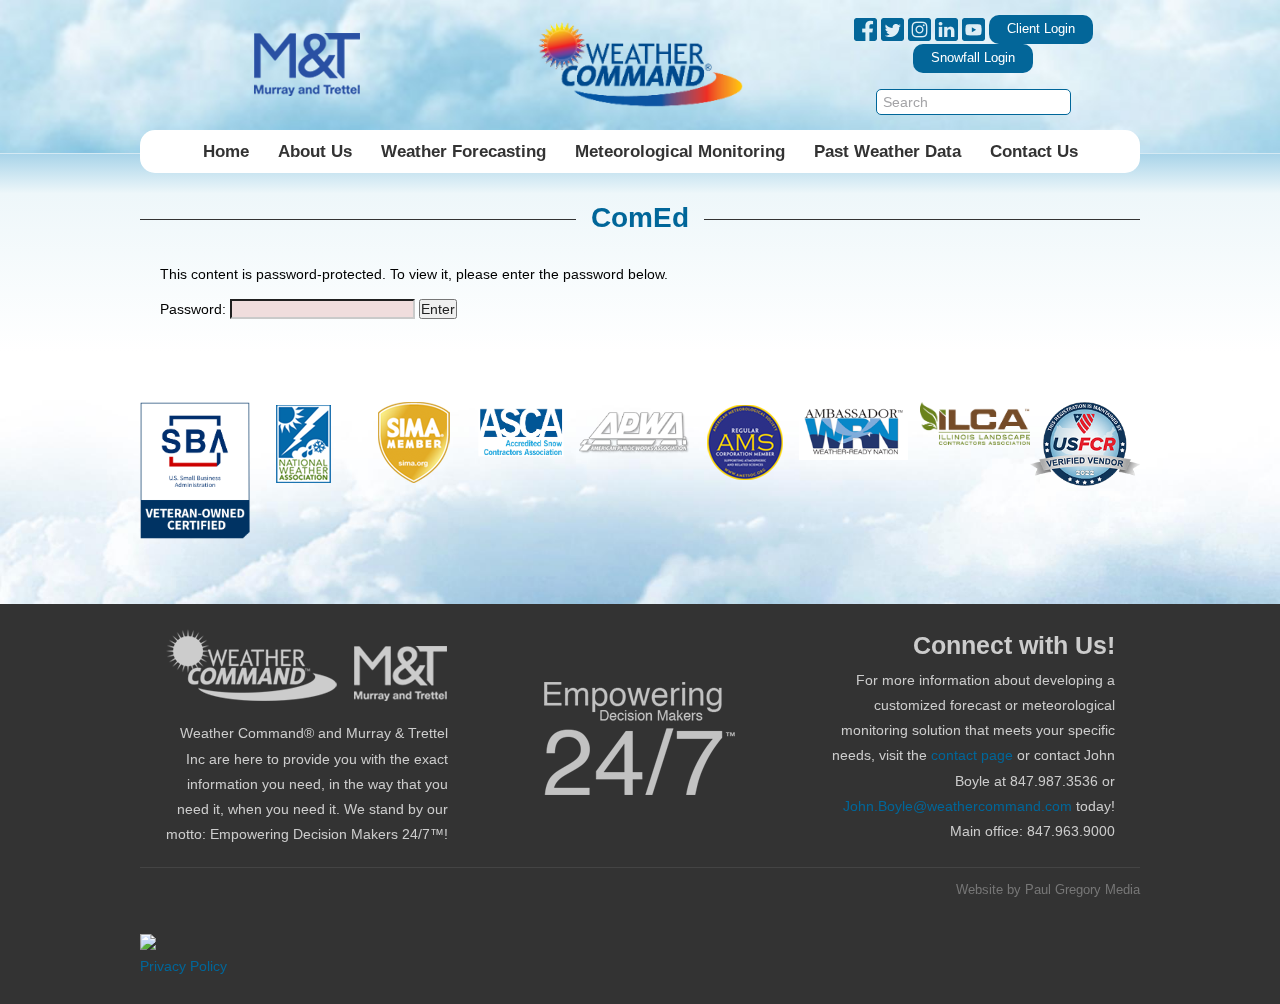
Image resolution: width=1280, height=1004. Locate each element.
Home (226, 151)
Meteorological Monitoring (680, 151)
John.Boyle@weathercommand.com (957, 806)
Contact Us (1034, 151)
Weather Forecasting (463, 151)
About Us (315, 151)
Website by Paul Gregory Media (1048, 890)
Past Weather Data (887, 151)
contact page (972, 755)
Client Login (1041, 29)
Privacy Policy (183, 966)
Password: (195, 309)
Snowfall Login (973, 58)
